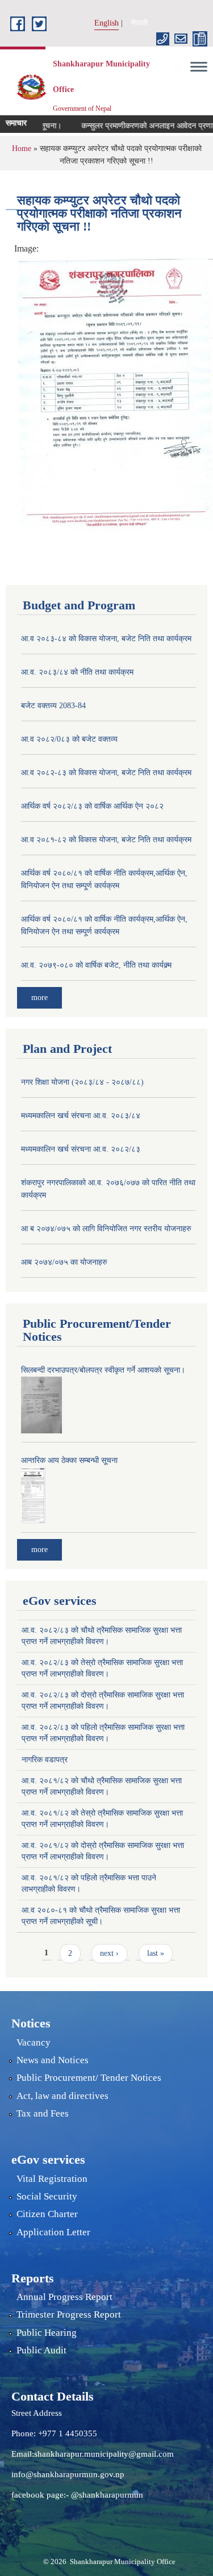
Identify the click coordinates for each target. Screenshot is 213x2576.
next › (109, 1953)
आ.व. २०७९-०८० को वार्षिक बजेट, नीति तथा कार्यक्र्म (96, 965)
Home (22, 149)
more (39, 998)
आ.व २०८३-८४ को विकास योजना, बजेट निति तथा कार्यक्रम (106, 639)
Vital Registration (52, 2179)
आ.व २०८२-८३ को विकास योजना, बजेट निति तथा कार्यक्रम (106, 773)
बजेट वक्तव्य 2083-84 (53, 706)
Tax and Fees (43, 2113)
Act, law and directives (62, 2096)
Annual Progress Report (64, 2297)
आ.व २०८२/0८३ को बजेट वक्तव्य (69, 739)
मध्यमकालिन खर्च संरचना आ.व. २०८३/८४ (81, 1116)
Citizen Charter (47, 2214)
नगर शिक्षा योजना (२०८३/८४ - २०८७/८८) (82, 1082)
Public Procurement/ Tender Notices (89, 2078)
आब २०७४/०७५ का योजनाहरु (64, 1262)
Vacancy (34, 2042)
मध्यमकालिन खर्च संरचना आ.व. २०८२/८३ (81, 1149)
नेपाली (139, 23)
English (106, 23)
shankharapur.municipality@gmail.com (104, 2454)
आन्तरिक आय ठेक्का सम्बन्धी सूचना (69, 1460)
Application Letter (53, 2232)
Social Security (47, 2196)
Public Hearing (47, 2333)
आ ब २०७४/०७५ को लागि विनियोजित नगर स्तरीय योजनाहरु (106, 1229)
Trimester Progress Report (69, 2314)
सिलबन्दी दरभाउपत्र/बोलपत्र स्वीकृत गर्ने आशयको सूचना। (103, 1370)
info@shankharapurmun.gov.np (68, 2474)
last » (156, 1953)
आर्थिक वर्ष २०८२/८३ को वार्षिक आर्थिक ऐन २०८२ (92, 806)
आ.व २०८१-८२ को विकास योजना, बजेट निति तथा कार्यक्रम (106, 840)
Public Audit (41, 2350)
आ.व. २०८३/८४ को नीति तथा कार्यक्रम (77, 672)
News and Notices (53, 2060)
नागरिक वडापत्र (45, 1760)
